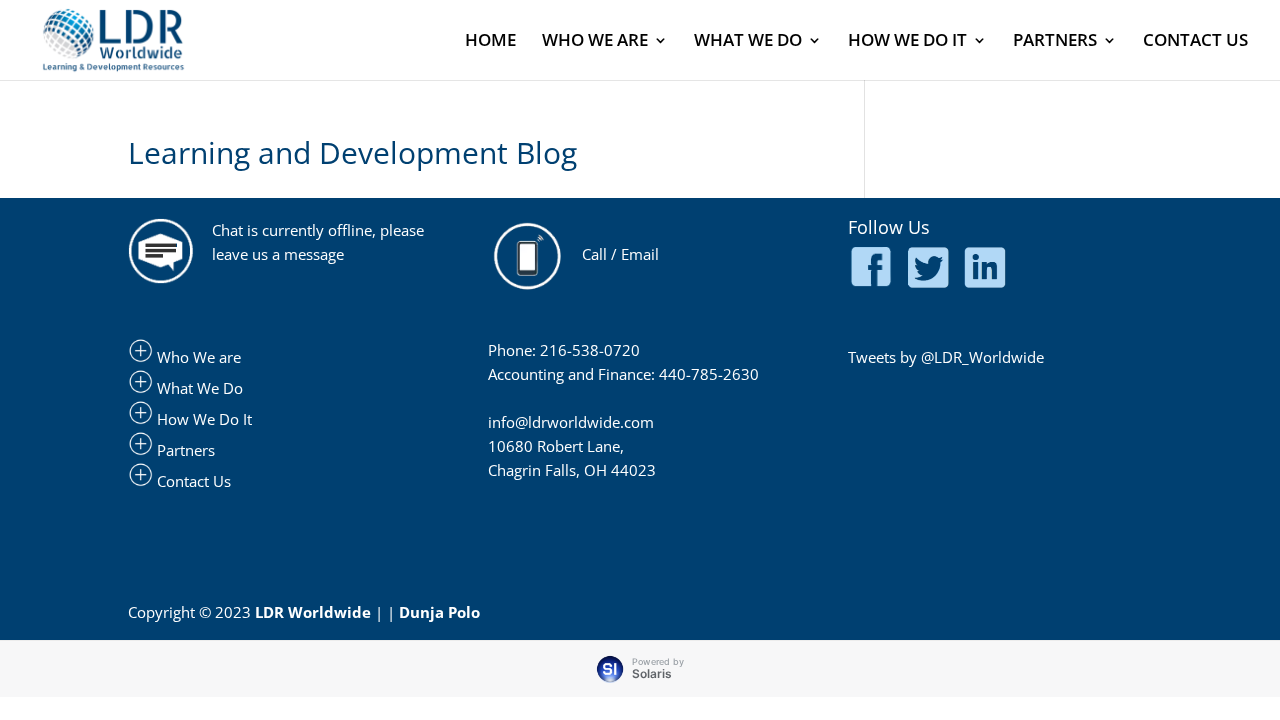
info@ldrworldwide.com (571, 422)
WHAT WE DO (748, 42)
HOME (490, 42)
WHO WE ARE (595, 42)
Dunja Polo (439, 612)
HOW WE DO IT (907, 42)
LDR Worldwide (313, 612)
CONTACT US (1195, 42)
